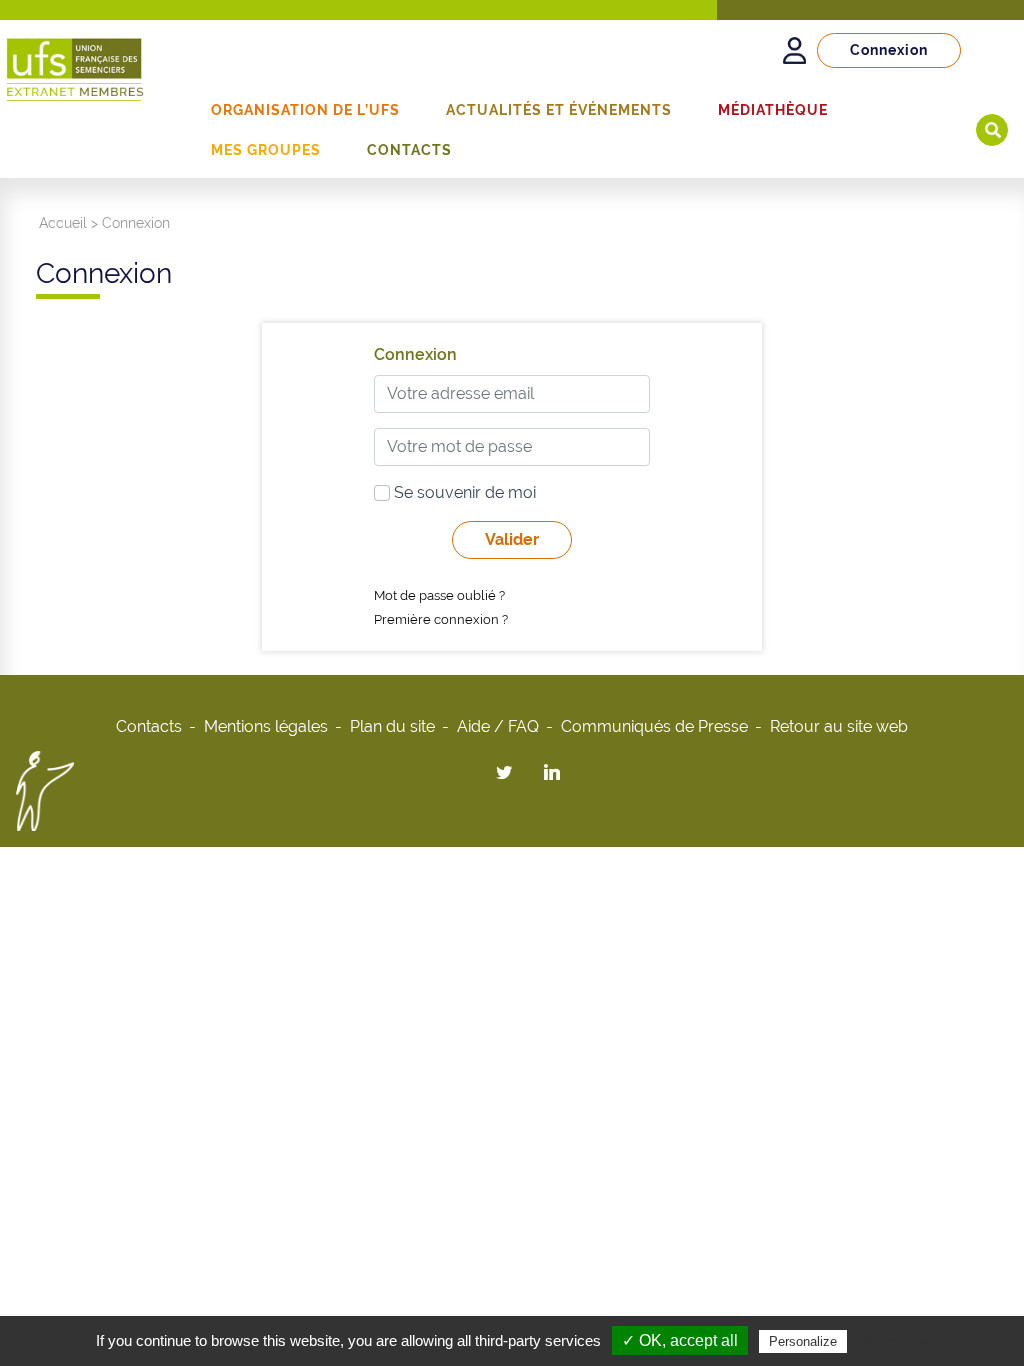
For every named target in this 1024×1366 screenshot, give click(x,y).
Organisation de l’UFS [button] (305, 110)
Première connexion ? (441, 619)
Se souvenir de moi (463, 492)
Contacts (409, 150)
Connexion (889, 50)
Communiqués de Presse (654, 726)
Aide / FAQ (498, 726)
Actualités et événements (559, 110)
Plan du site (392, 726)
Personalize (803, 1341)
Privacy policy (900, 1341)
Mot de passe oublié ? (439, 595)
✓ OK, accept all (680, 1340)
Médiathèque (773, 110)
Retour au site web (839, 726)
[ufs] (75, 61)
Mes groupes (266, 150)
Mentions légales (266, 726)
